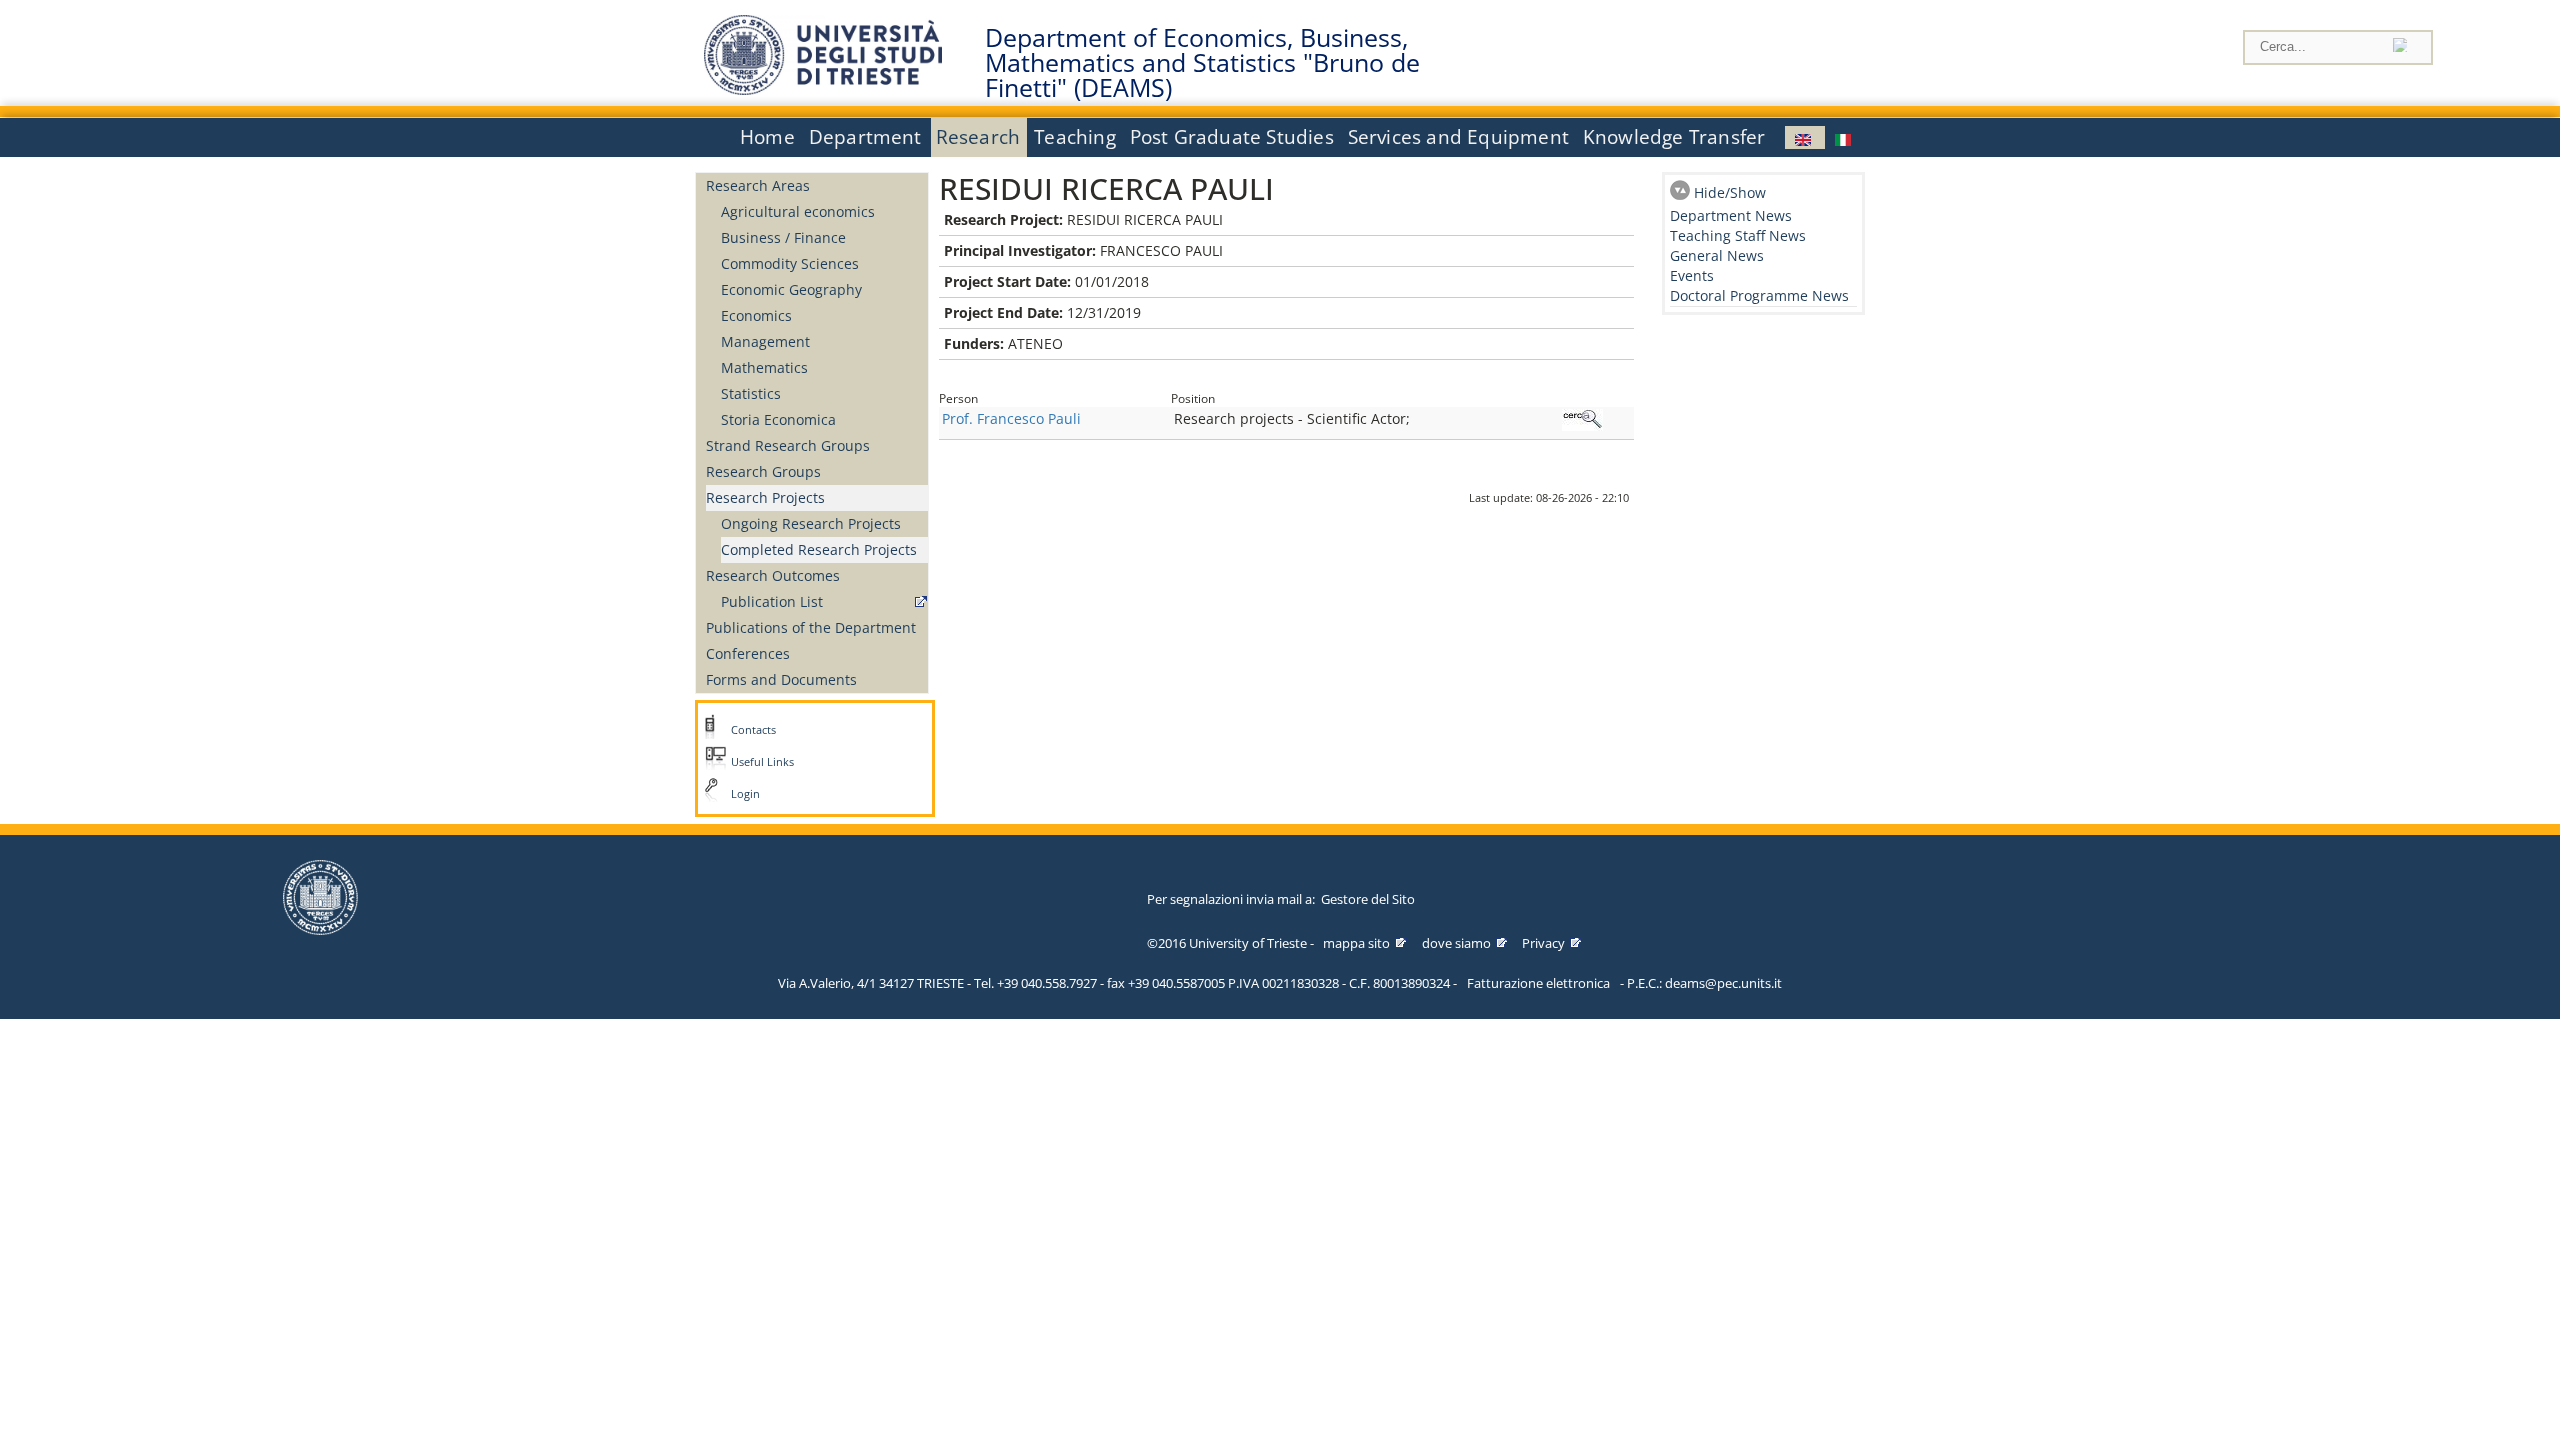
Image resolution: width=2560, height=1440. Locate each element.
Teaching (1075, 137)
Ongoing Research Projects (811, 523)
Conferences (748, 653)
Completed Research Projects (819, 549)
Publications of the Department (811, 627)
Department (865, 137)
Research (978, 137)
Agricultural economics (798, 211)
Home (767, 137)
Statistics (751, 393)
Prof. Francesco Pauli (1011, 418)
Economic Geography (791, 289)
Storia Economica (778, 419)
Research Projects (765, 497)
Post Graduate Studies (1232, 137)
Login (745, 794)
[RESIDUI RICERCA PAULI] (1805, 137)
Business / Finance (783, 237)
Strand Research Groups (788, 445)
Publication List (772, 601)
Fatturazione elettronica (1538, 983)
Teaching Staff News (1738, 235)
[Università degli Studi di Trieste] (823, 89)
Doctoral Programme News (1759, 295)
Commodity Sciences (790, 263)
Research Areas (758, 185)
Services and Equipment (1458, 137)
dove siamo (1456, 943)
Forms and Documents (781, 679)
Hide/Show (1730, 192)
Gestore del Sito (1368, 899)
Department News (1731, 215)
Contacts (753, 730)
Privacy (1543, 943)
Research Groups (763, 471)
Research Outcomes (773, 575)
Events (1692, 275)
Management (765, 341)
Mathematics (764, 367)
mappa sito (1356, 943)
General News (1717, 255)
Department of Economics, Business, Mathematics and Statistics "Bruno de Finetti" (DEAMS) (1202, 63)
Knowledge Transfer (1674, 137)
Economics (756, 315)
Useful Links (762, 762)
